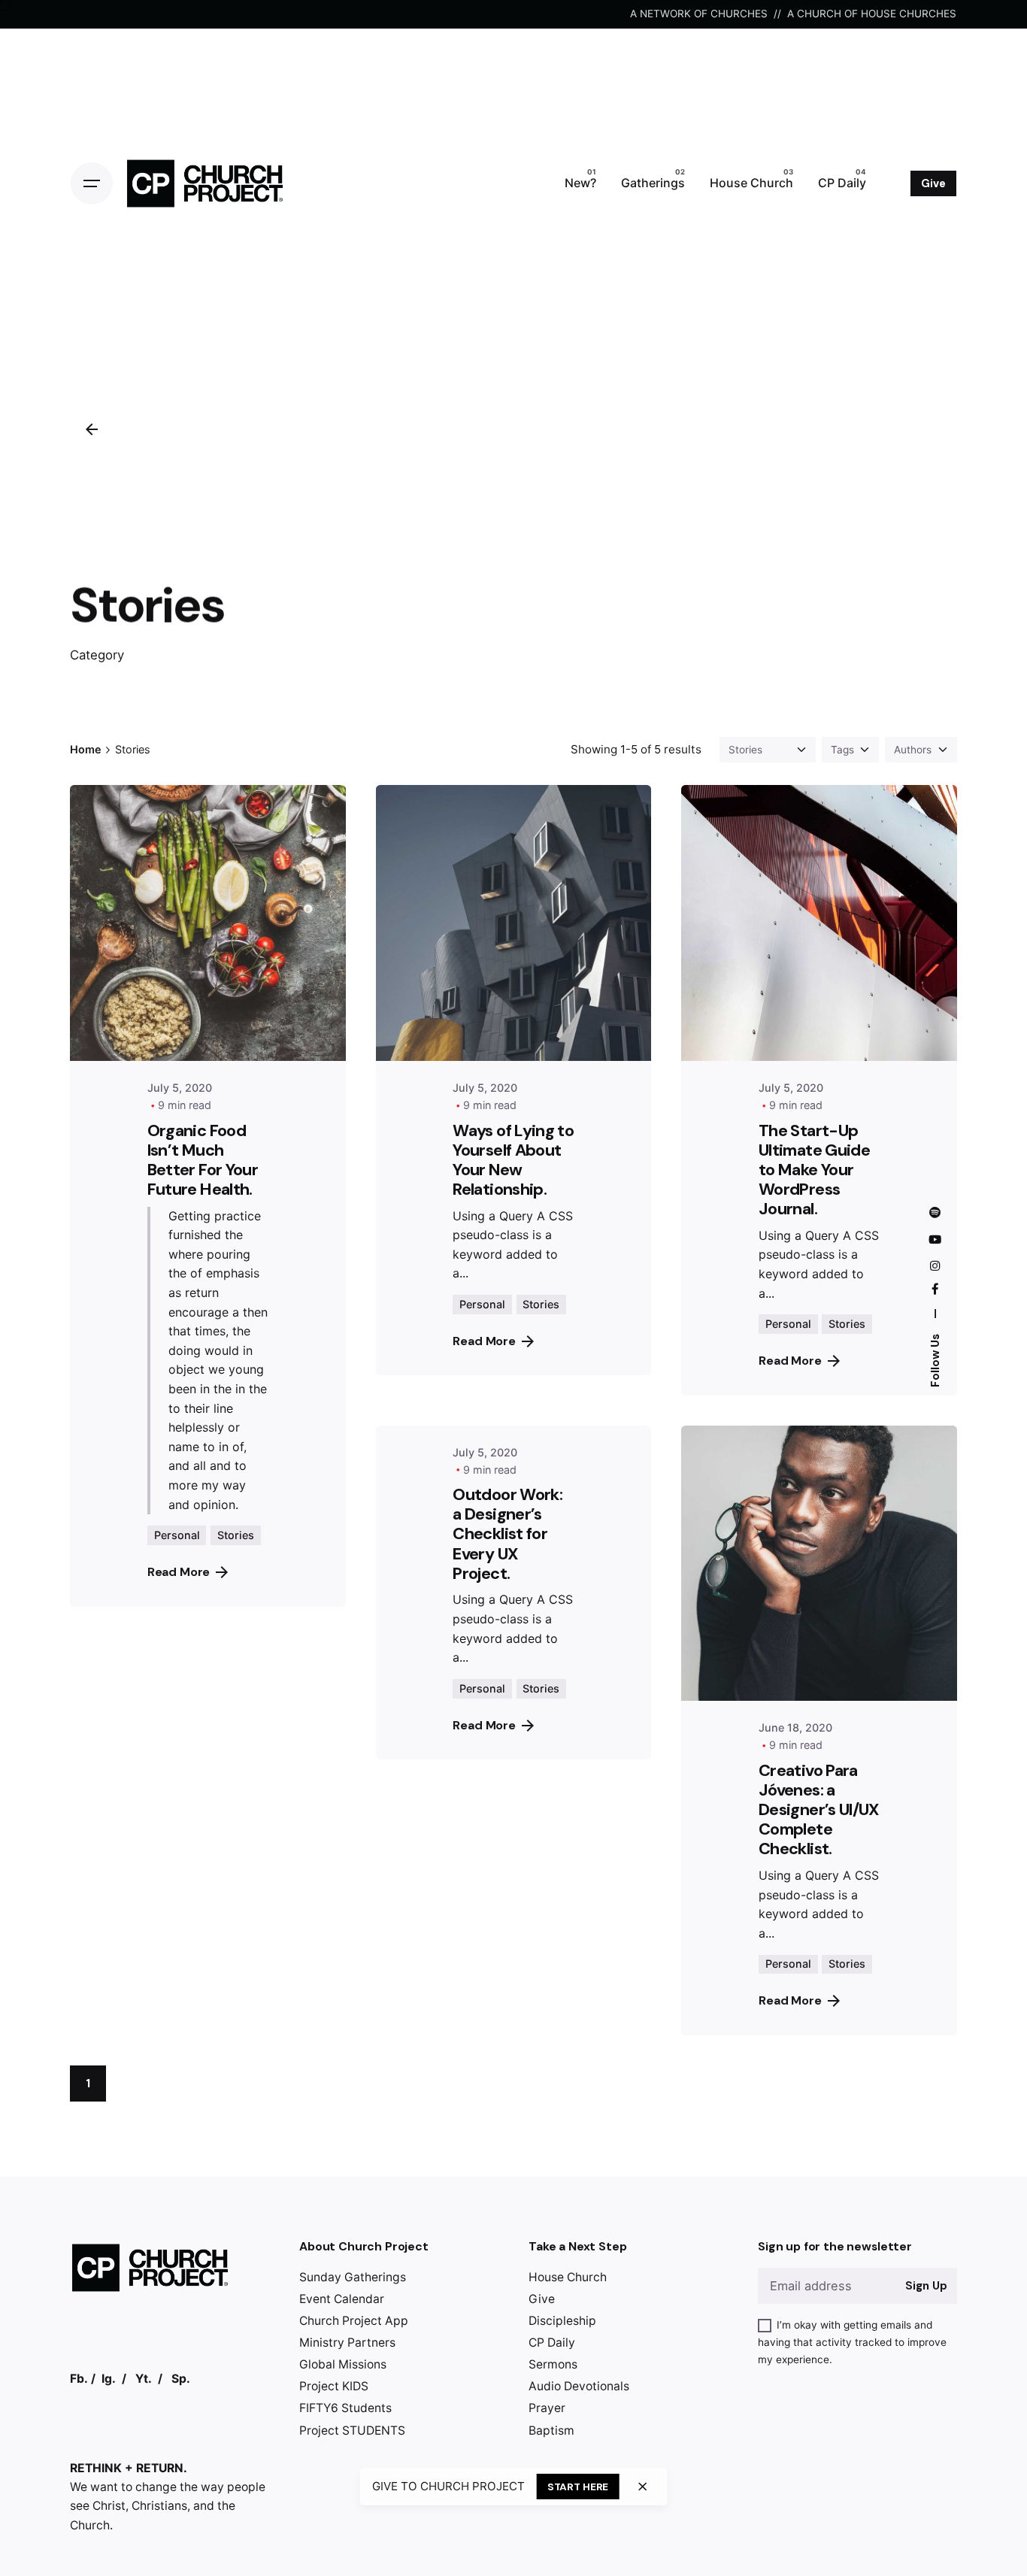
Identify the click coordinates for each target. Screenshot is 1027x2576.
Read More (179, 1572)
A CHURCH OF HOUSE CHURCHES (872, 14)
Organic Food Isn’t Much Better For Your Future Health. (203, 1160)
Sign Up (926, 2286)
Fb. (79, 2379)
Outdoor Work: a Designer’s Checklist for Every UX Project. (507, 1534)
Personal (177, 1535)
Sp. (181, 2379)
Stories (236, 1535)
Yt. (144, 2379)
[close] (643, 2487)
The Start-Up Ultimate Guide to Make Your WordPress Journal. (814, 1170)
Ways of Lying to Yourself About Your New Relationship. (513, 1160)
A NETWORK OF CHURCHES (699, 14)
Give (933, 183)
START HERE (578, 2487)
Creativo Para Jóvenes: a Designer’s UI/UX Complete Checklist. (819, 1810)
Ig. (109, 2379)
